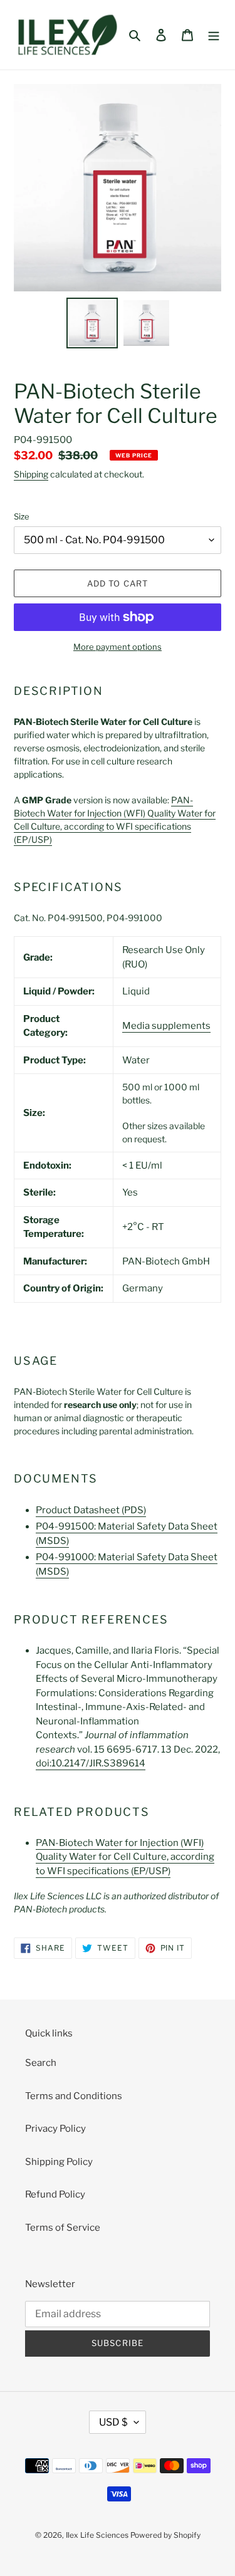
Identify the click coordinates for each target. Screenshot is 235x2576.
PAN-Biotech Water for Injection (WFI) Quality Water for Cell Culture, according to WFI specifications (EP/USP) (125, 1857)
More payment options (118, 647)
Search (41, 2063)
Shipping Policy (59, 2162)
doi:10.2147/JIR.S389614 (91, 1763)
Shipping (31, 474)
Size (22, 516)
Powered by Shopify (165, 2535)
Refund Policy (55, 2194)
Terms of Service (63, 2228)
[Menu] (214, 35)
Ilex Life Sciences (97, 2535)
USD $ (113, 2422)
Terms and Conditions (74, 2096)
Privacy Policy (55, 2129)
